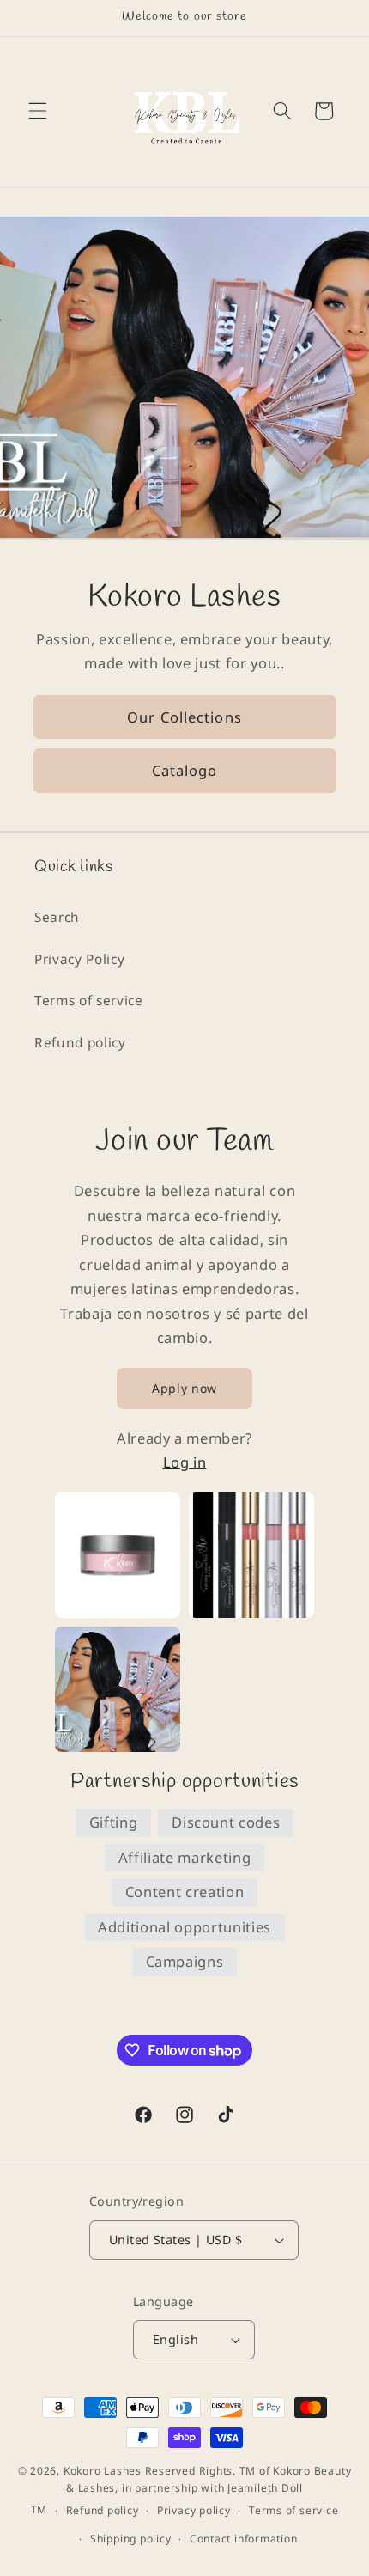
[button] (38, 111)
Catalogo (185, 770)
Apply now (184, 1388)
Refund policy (80, 1043)
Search (57, 917)
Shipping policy (131, 2539)
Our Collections (184, 716)
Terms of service (89, 1001)
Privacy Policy (79, 959)
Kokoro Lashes (103, 2471)
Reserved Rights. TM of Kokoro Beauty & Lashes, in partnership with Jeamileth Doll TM (191, 2491)
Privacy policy (194, 2510)
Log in (185, 1462)
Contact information (244, 2539)
